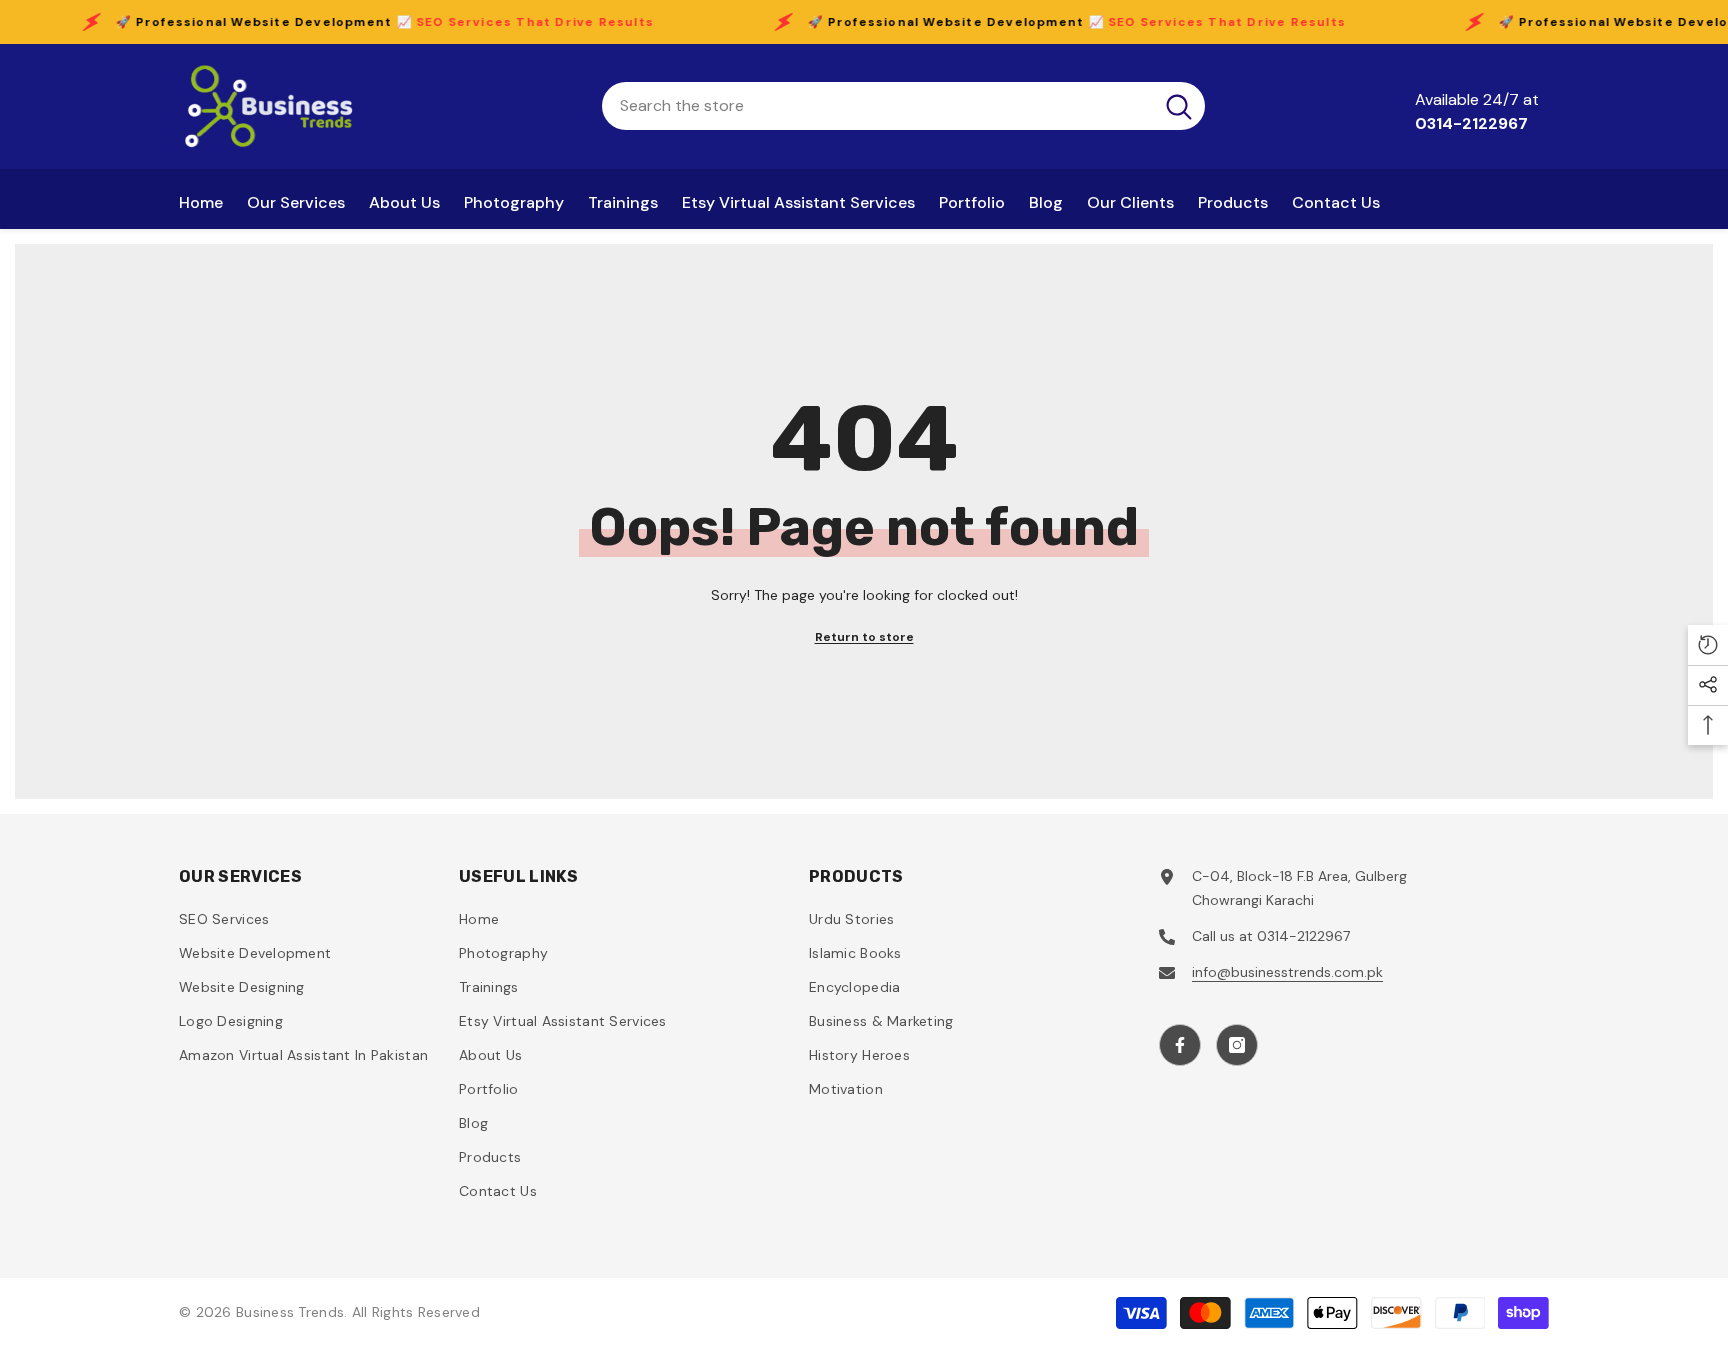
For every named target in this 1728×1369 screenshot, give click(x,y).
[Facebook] (1180, 1045)
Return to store (864, 637)
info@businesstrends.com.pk (1287, 972)
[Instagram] (1237, 1045)
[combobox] (877, 106)
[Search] (903, 106)
